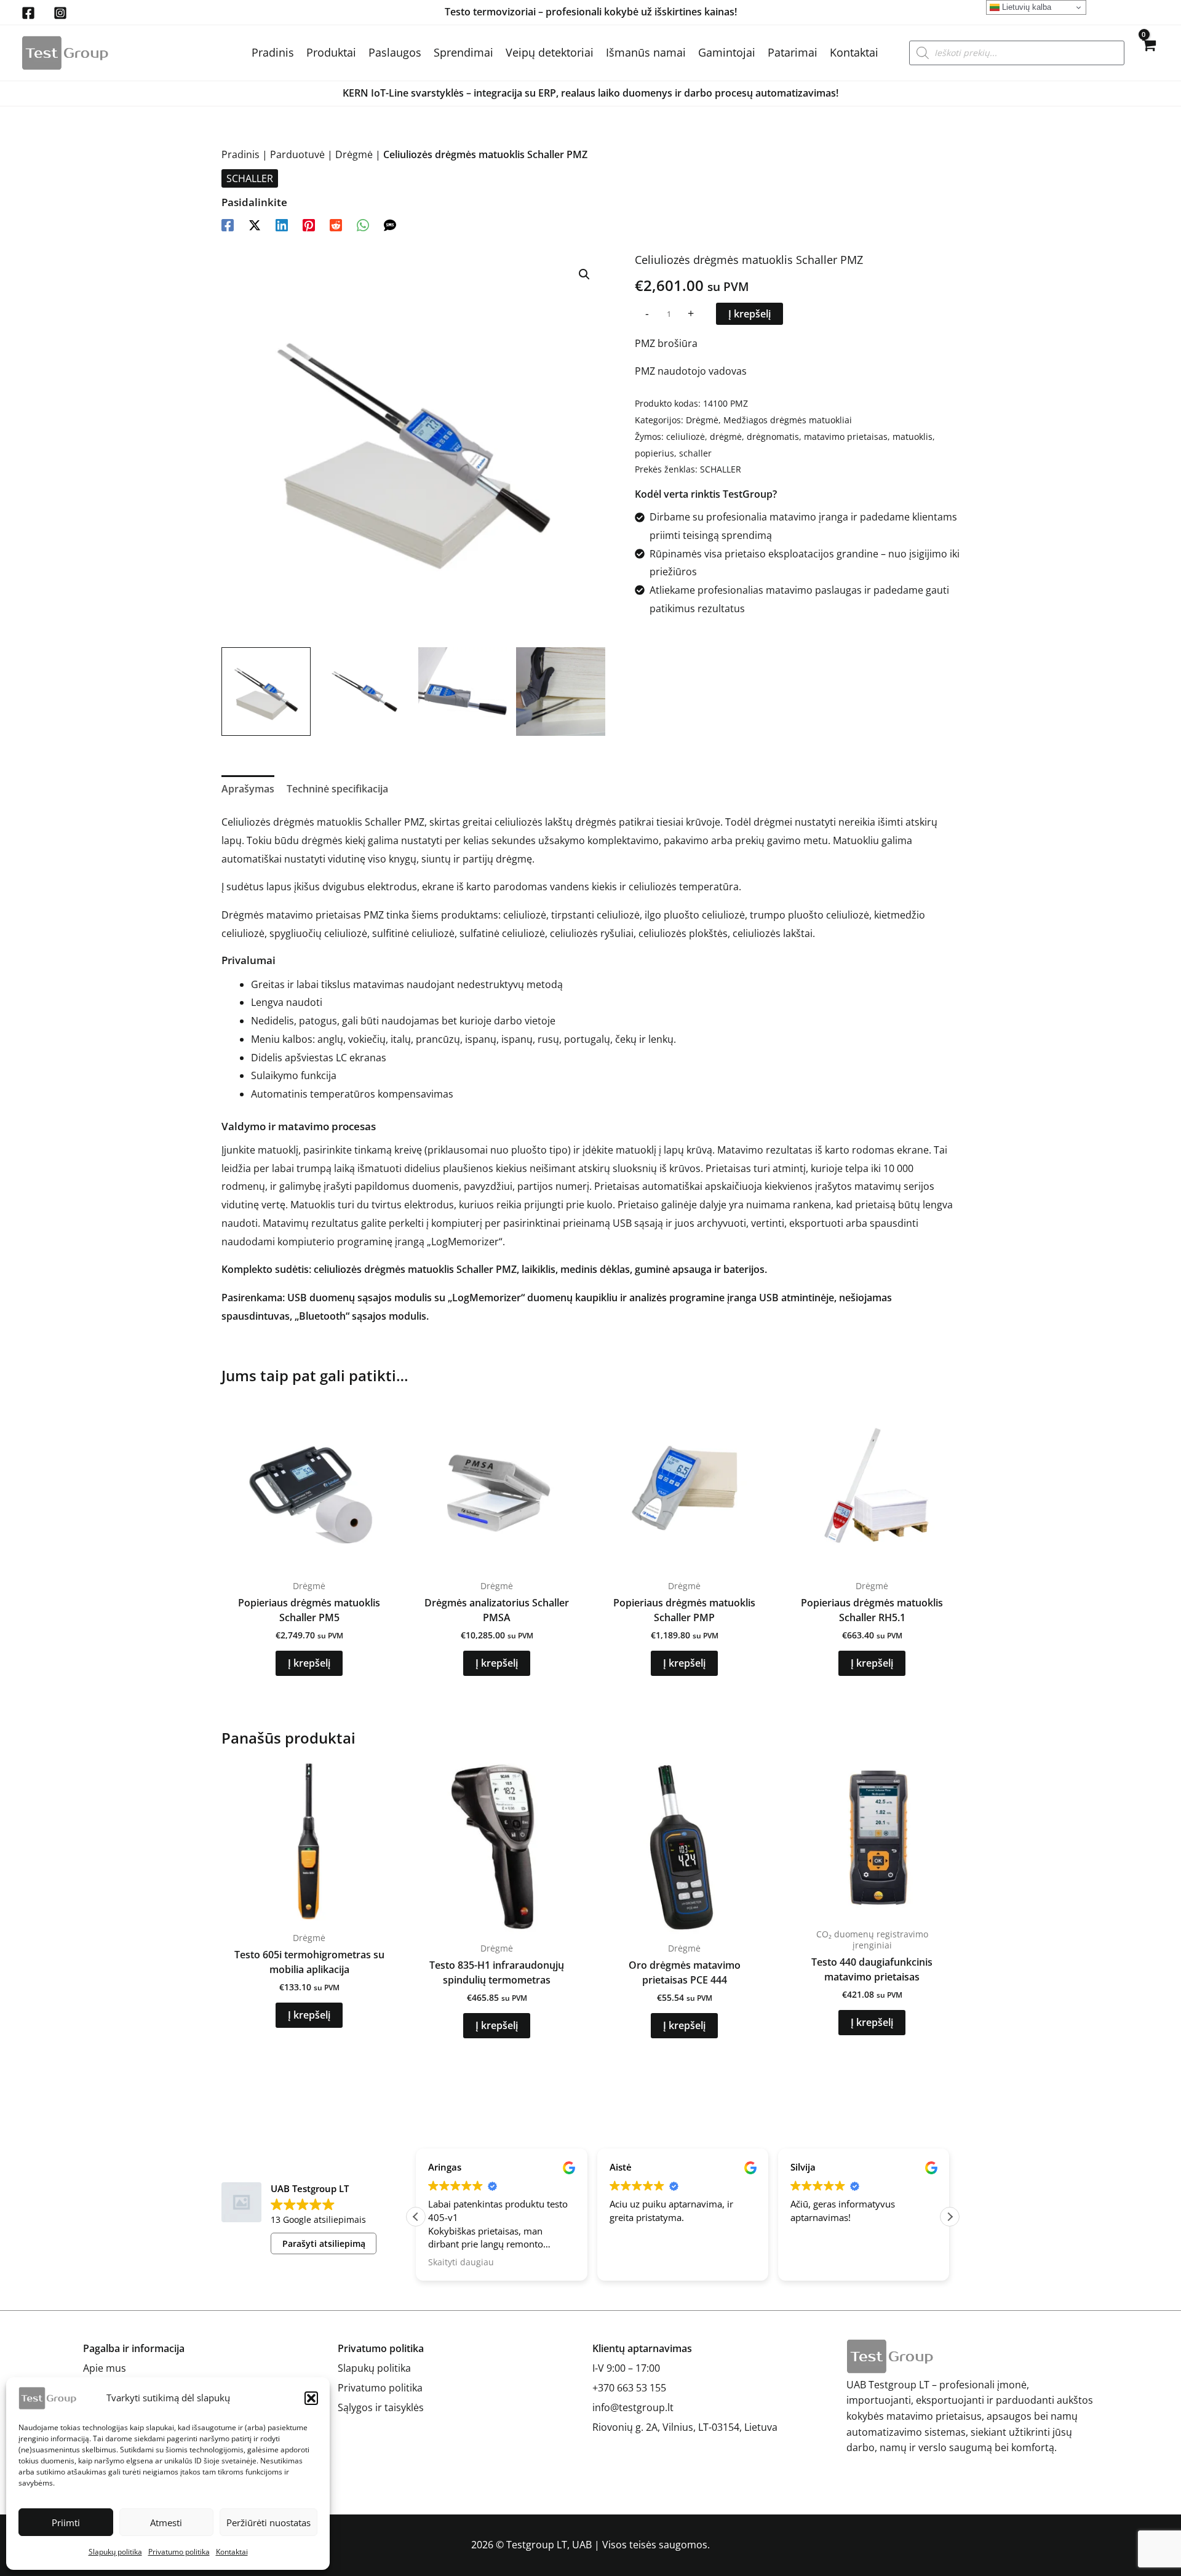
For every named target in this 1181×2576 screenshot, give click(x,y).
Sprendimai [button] (463, 52)
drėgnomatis (773, 437)
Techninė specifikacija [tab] (337, 789)
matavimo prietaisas (846, 437)
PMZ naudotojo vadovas (691, 371)
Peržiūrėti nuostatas (268, 2522)
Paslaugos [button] (395, 52)
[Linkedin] (282, 224)
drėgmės (596, 822)
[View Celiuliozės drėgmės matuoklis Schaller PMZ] (266, 692)
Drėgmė (354, 154)
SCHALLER (250, 178)
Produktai (331, 52)
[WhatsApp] (363, 224)
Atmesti (166, 2522)
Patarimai (793, 52)
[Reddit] (336, 224)
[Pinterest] (309, 224)
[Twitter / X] (255, 224)
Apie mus (105, 2368)
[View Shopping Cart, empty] (1148, 53)
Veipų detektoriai (550, 52)
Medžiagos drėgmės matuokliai (788, 420)
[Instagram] (60, 13)
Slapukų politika (115, 2552)
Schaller (475, 1269)
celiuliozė (686, 437)
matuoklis (913, 437)
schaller (695, 453)
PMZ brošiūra (666, 343)
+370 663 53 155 (629, 2388)
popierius (654, 453)
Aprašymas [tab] (248, 789)
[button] (311, 2398)
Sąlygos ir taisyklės (381, 2407)
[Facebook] (28, 13)
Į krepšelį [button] (309, 1663)
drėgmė (726, 437)
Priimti (66, 2522)
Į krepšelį (750, 314)
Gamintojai (727, 52)
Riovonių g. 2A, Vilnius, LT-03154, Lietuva (685, 2427)
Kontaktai (232, 2552)
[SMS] (390, 224)
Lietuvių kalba (1025, 7)
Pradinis (273, 52)
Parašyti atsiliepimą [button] (324, 2243)
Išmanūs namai (646, 52)
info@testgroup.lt (633, 2407)
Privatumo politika (179, 2552)
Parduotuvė (297, 154)
